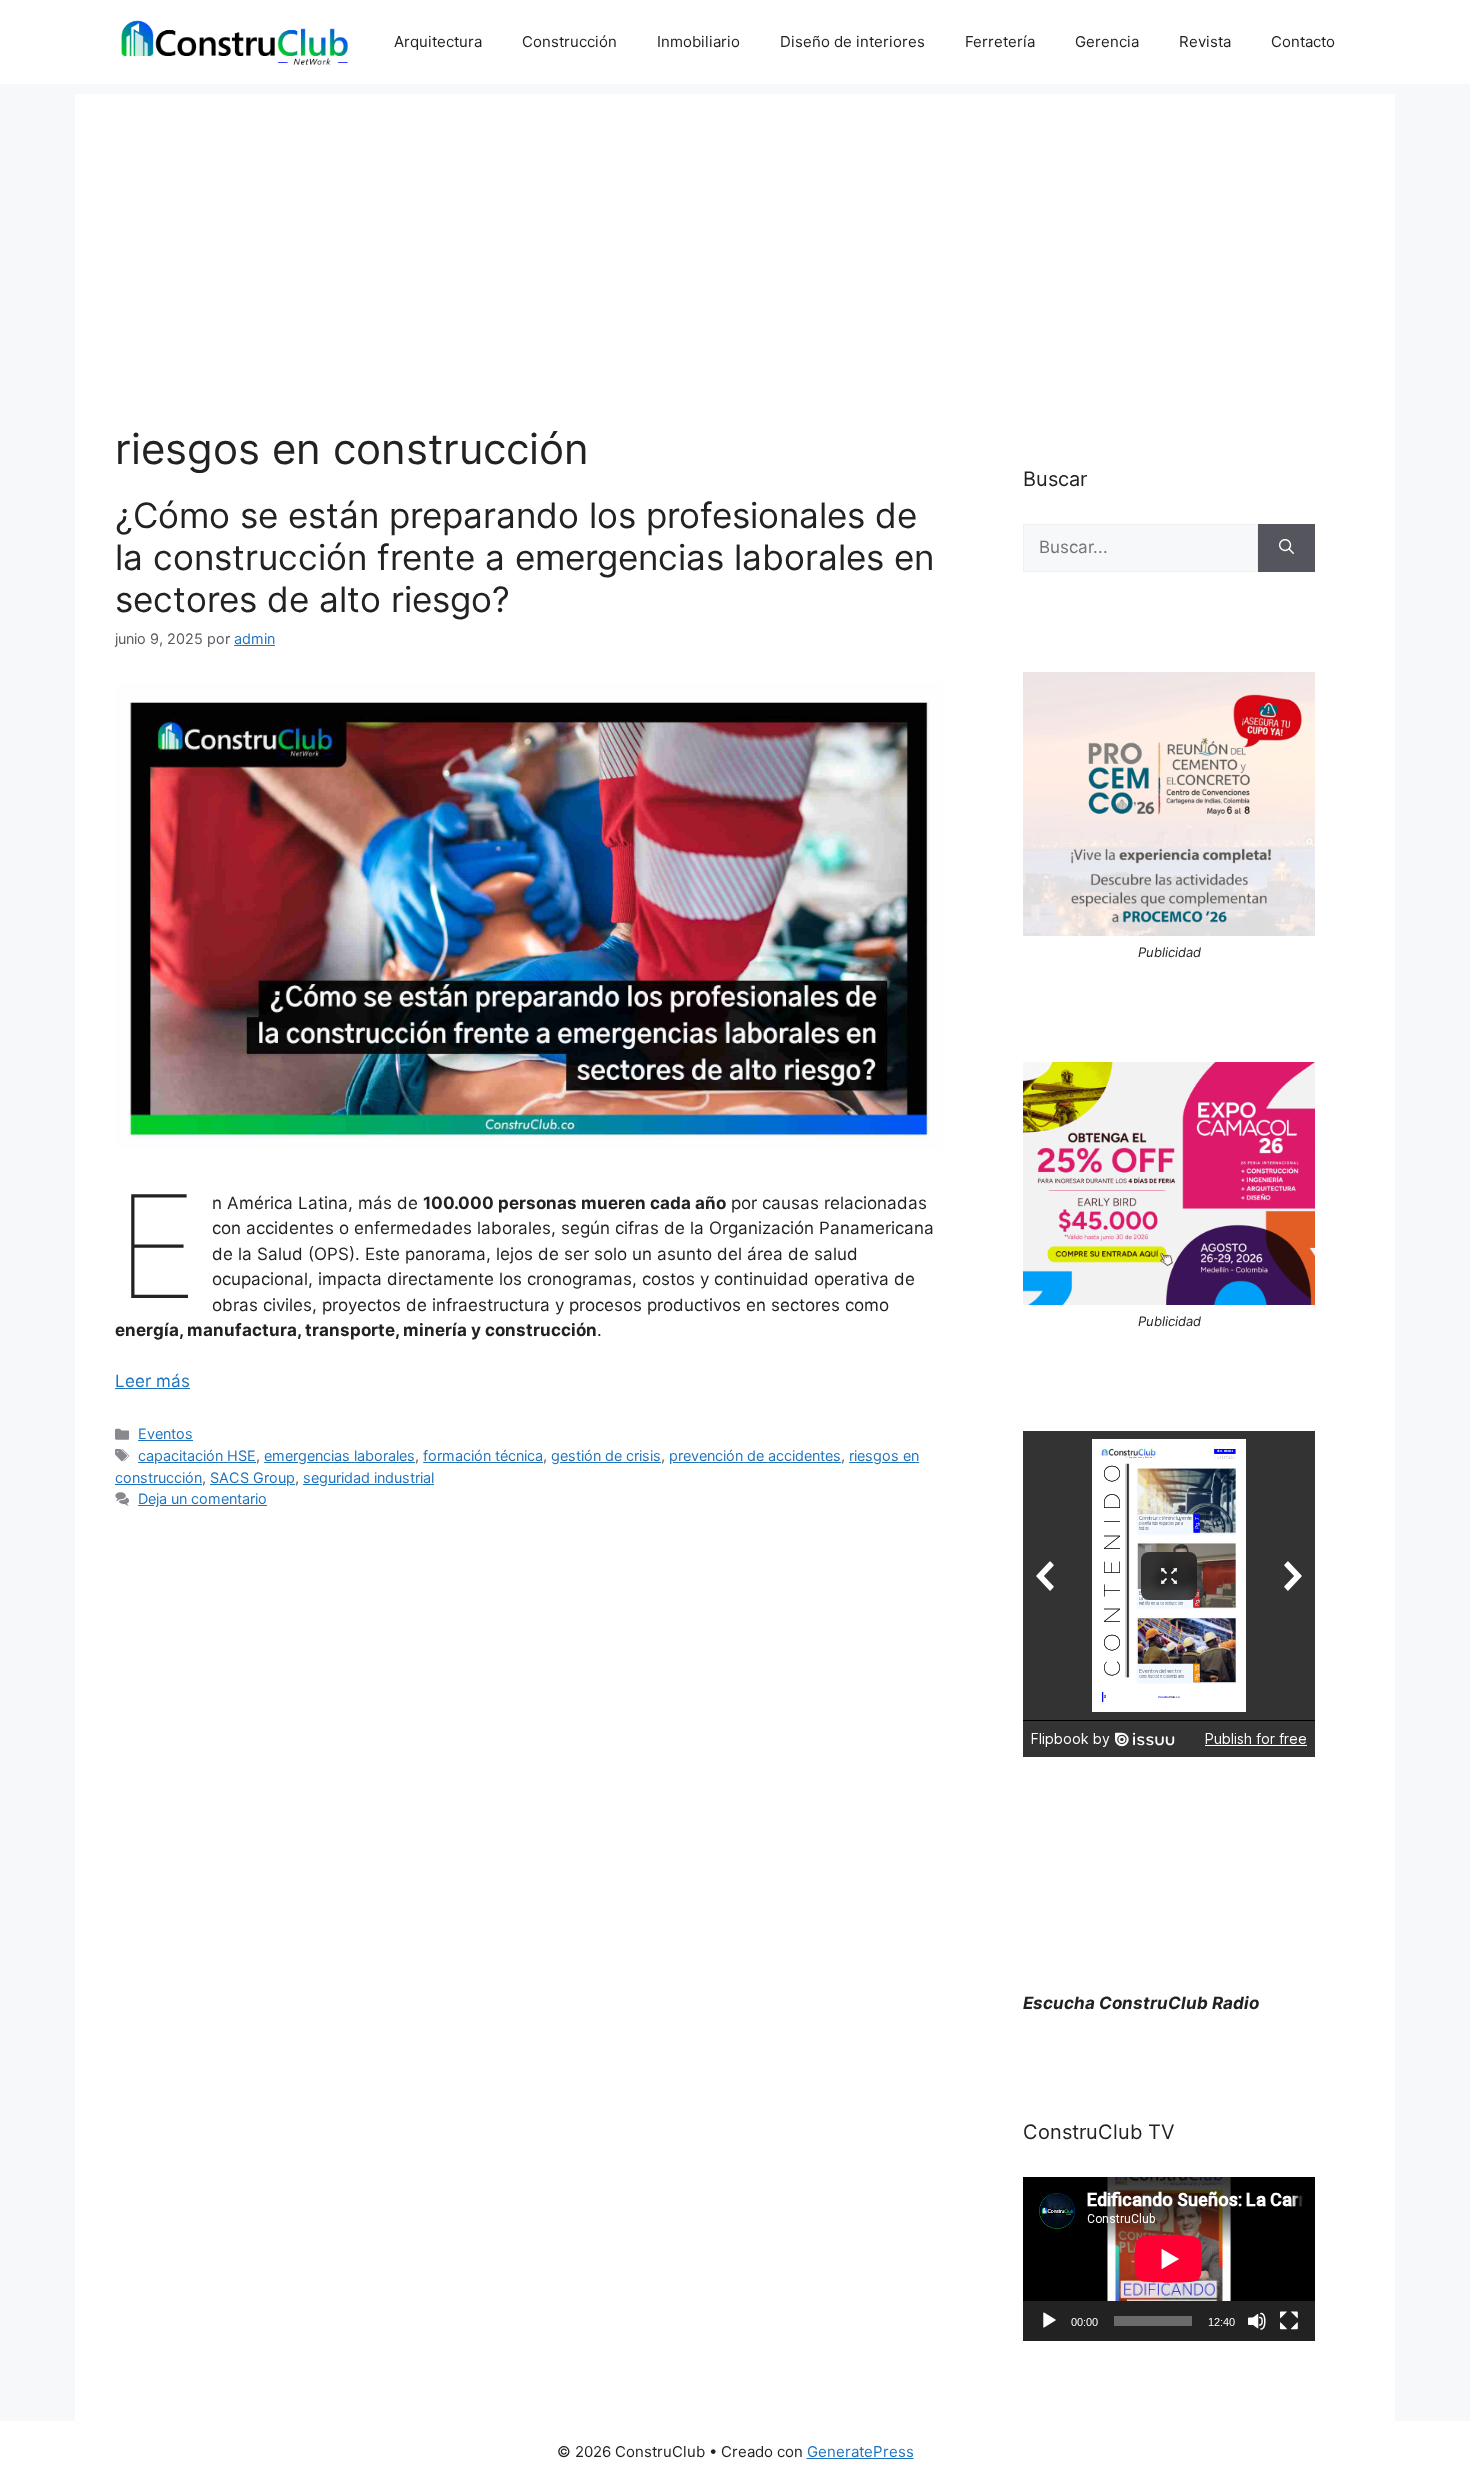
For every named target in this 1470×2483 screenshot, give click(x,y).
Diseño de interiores (852, 41)
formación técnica (483, 1455)
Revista (1205, 41)
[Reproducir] (1049, 2321)
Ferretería (1000, 41)
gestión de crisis (606, 1455)
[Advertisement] (735, 234)
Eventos (165, 1433)
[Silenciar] (1257, 2321)
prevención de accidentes (755, 1455)
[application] (1169, 2259)
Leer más (152, 1381)
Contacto (1303, 41)
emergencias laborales (339, 1455)
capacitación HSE (197, 1455)
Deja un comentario (202, 1498)
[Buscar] (1286, 548)
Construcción (569, 41)
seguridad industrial (368, 1477)
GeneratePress (860, 2451)
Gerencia (1107, 41)
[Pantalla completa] (1289, 2321)
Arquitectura (438, 41)
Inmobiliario (698, 41)
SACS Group (252, 1477)
